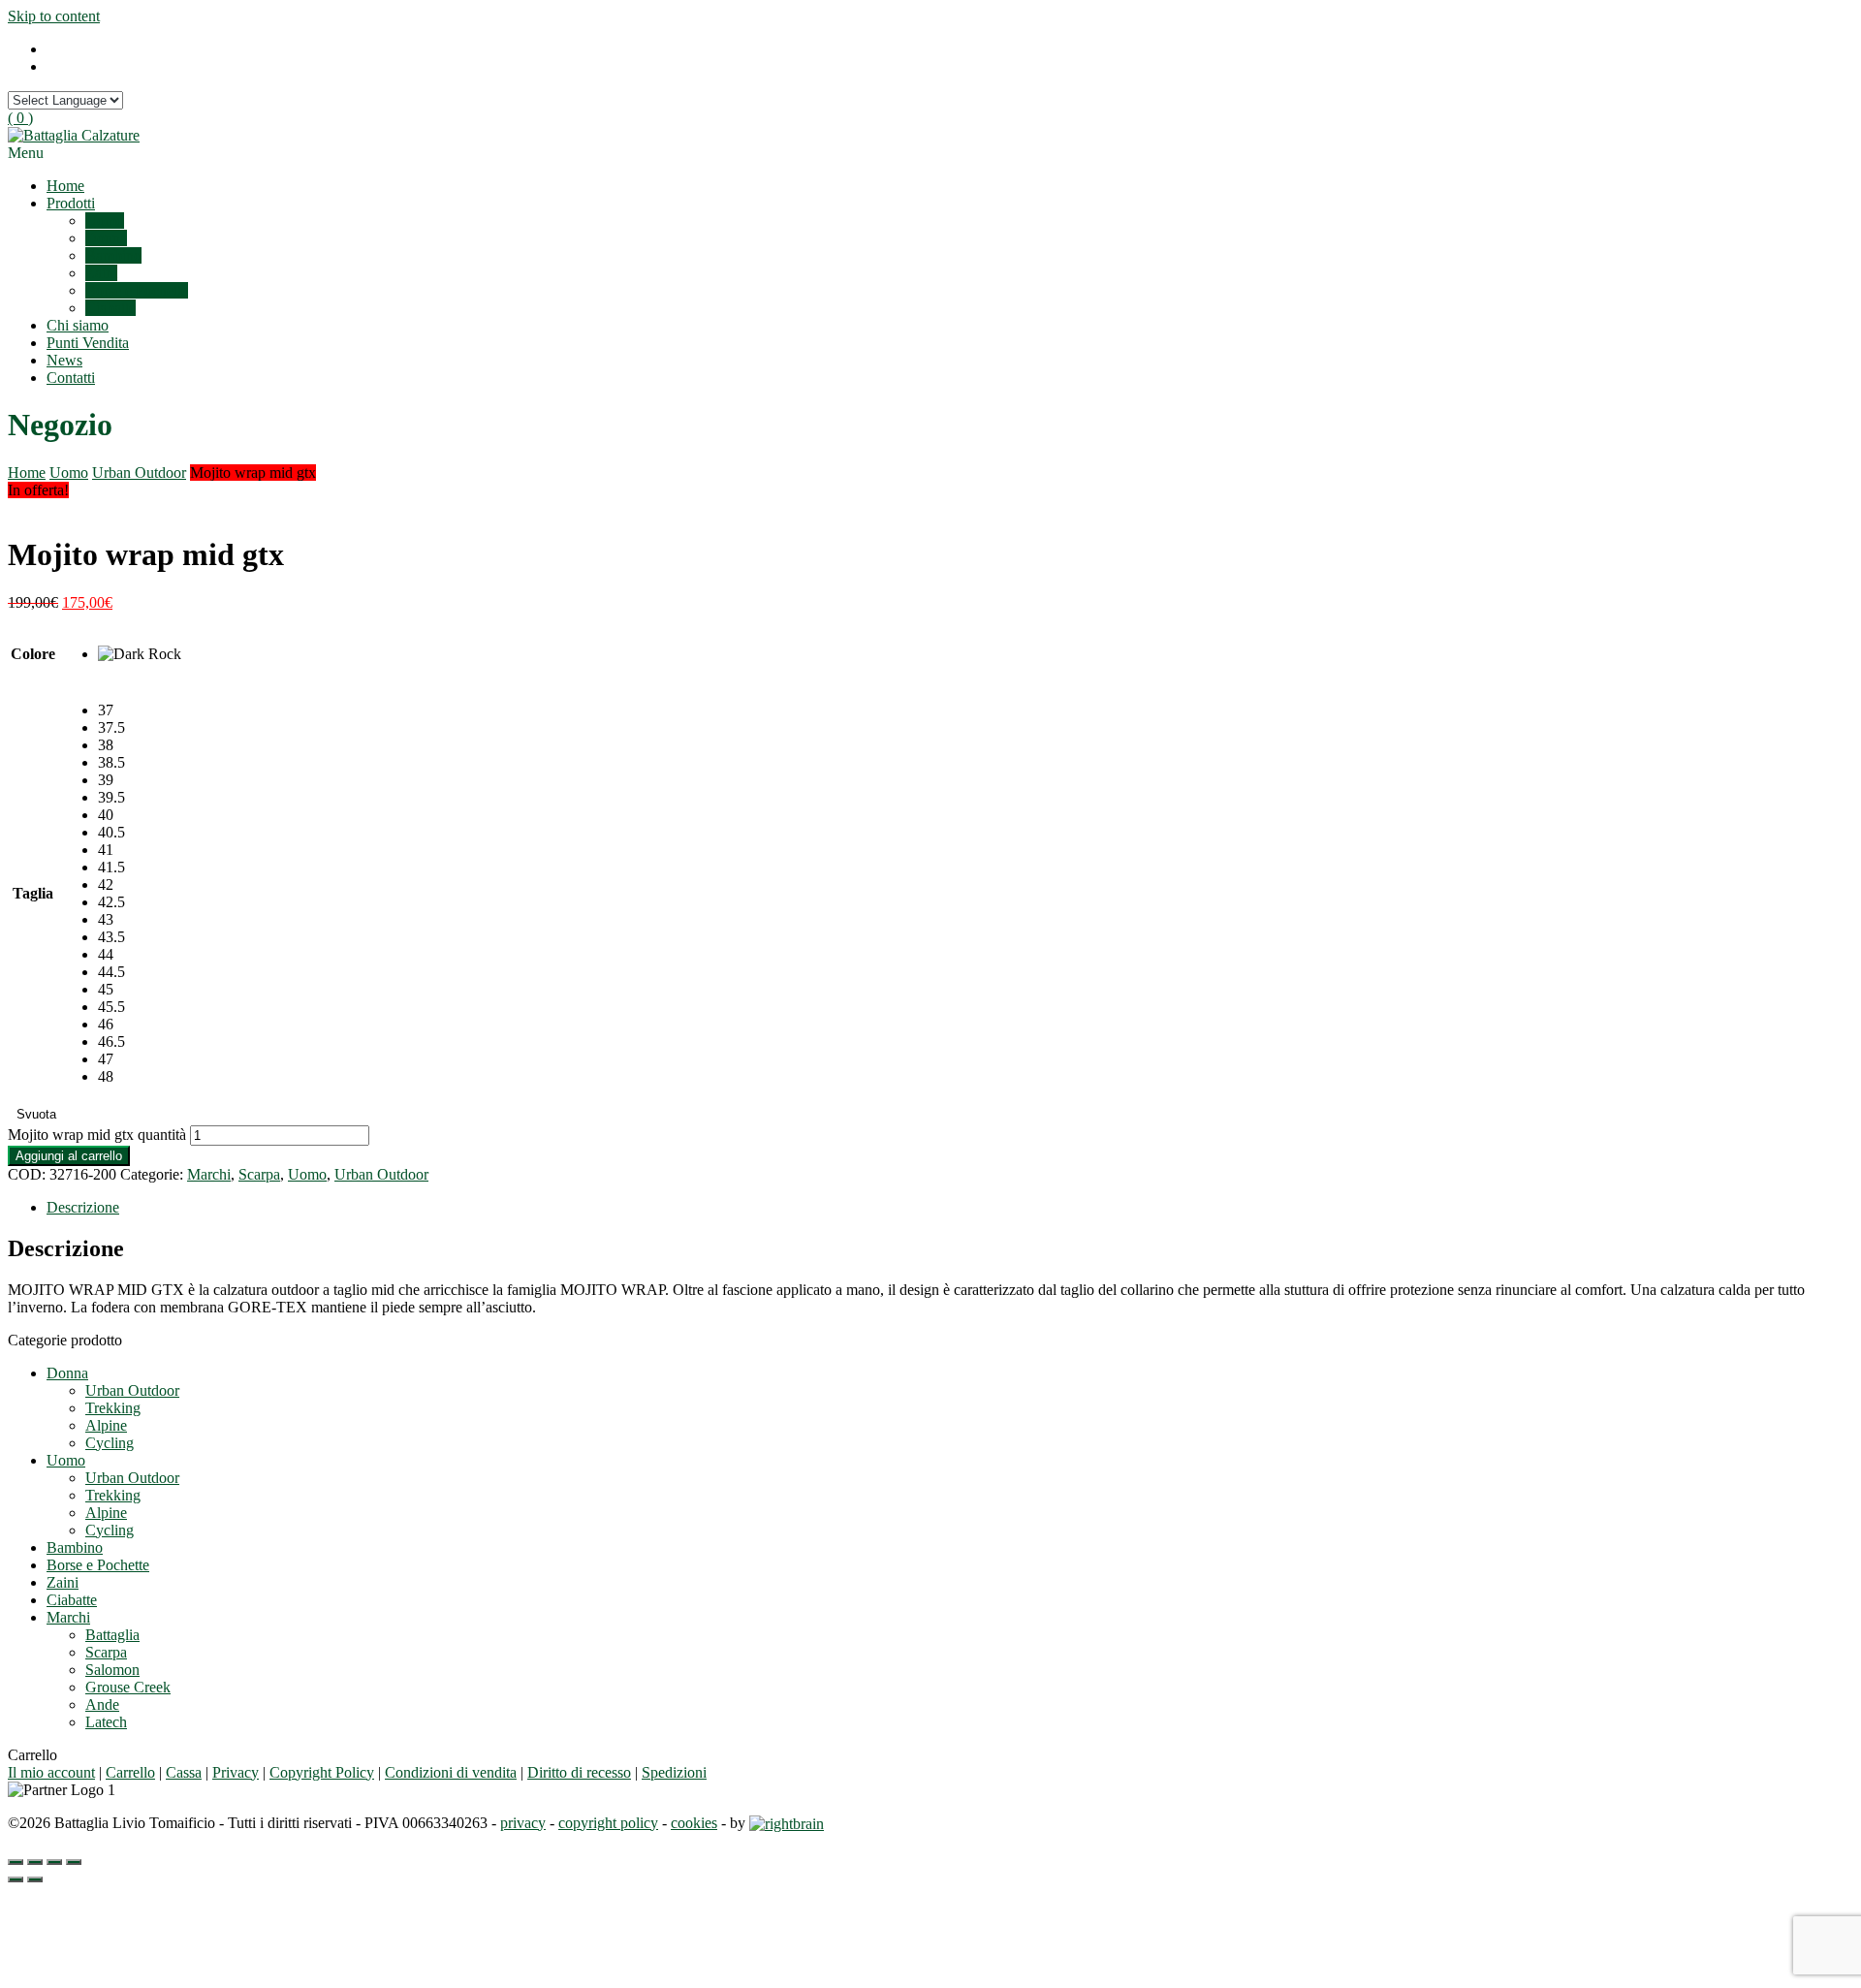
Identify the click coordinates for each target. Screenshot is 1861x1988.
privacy (523, 1823)
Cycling (110, 1443)
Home (65, 186)
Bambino (113, 255)
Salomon (112, 1670)
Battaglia (112, 1635)
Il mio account (51, 1772)
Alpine (106, 1425)
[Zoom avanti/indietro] (74, 1862)
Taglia (33, 893)
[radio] (140, 654)
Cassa (184, 1772)
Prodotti (71, 203)
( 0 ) (20, 118)
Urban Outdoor (139, 473)
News (64, 360)
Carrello (130, 1772)
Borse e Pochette (137, 290)
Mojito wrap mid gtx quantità (97, 1135)
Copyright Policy (322, 1772)
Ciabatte (110, 308)
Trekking (113, 1408)
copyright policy (608, 1823)
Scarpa (259, 1174)
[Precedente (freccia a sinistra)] (16, 1879)
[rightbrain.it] (787, 1823)
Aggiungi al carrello (69, 1156)
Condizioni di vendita (451, 1772)
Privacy (236, 1772)
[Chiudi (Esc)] (16, 1862)
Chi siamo (78, 325)
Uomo (105, 221)
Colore (33, 654)
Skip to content (54, 16)
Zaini (101, 273)
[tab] (950, 1208)
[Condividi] (35, 1862)
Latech (106, 1722)
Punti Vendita (88, 343)
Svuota (36, 1114)
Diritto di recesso (579, 1772)
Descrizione (83, 1207)
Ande (102, 1704)
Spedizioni (674, 1772)
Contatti (71, 378)
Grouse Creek (128, 1687)
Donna (106, 238)
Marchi (209, 1174)
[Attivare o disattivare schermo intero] (54, 1862)
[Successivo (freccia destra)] (35, 1879)
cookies (694, 1823)
